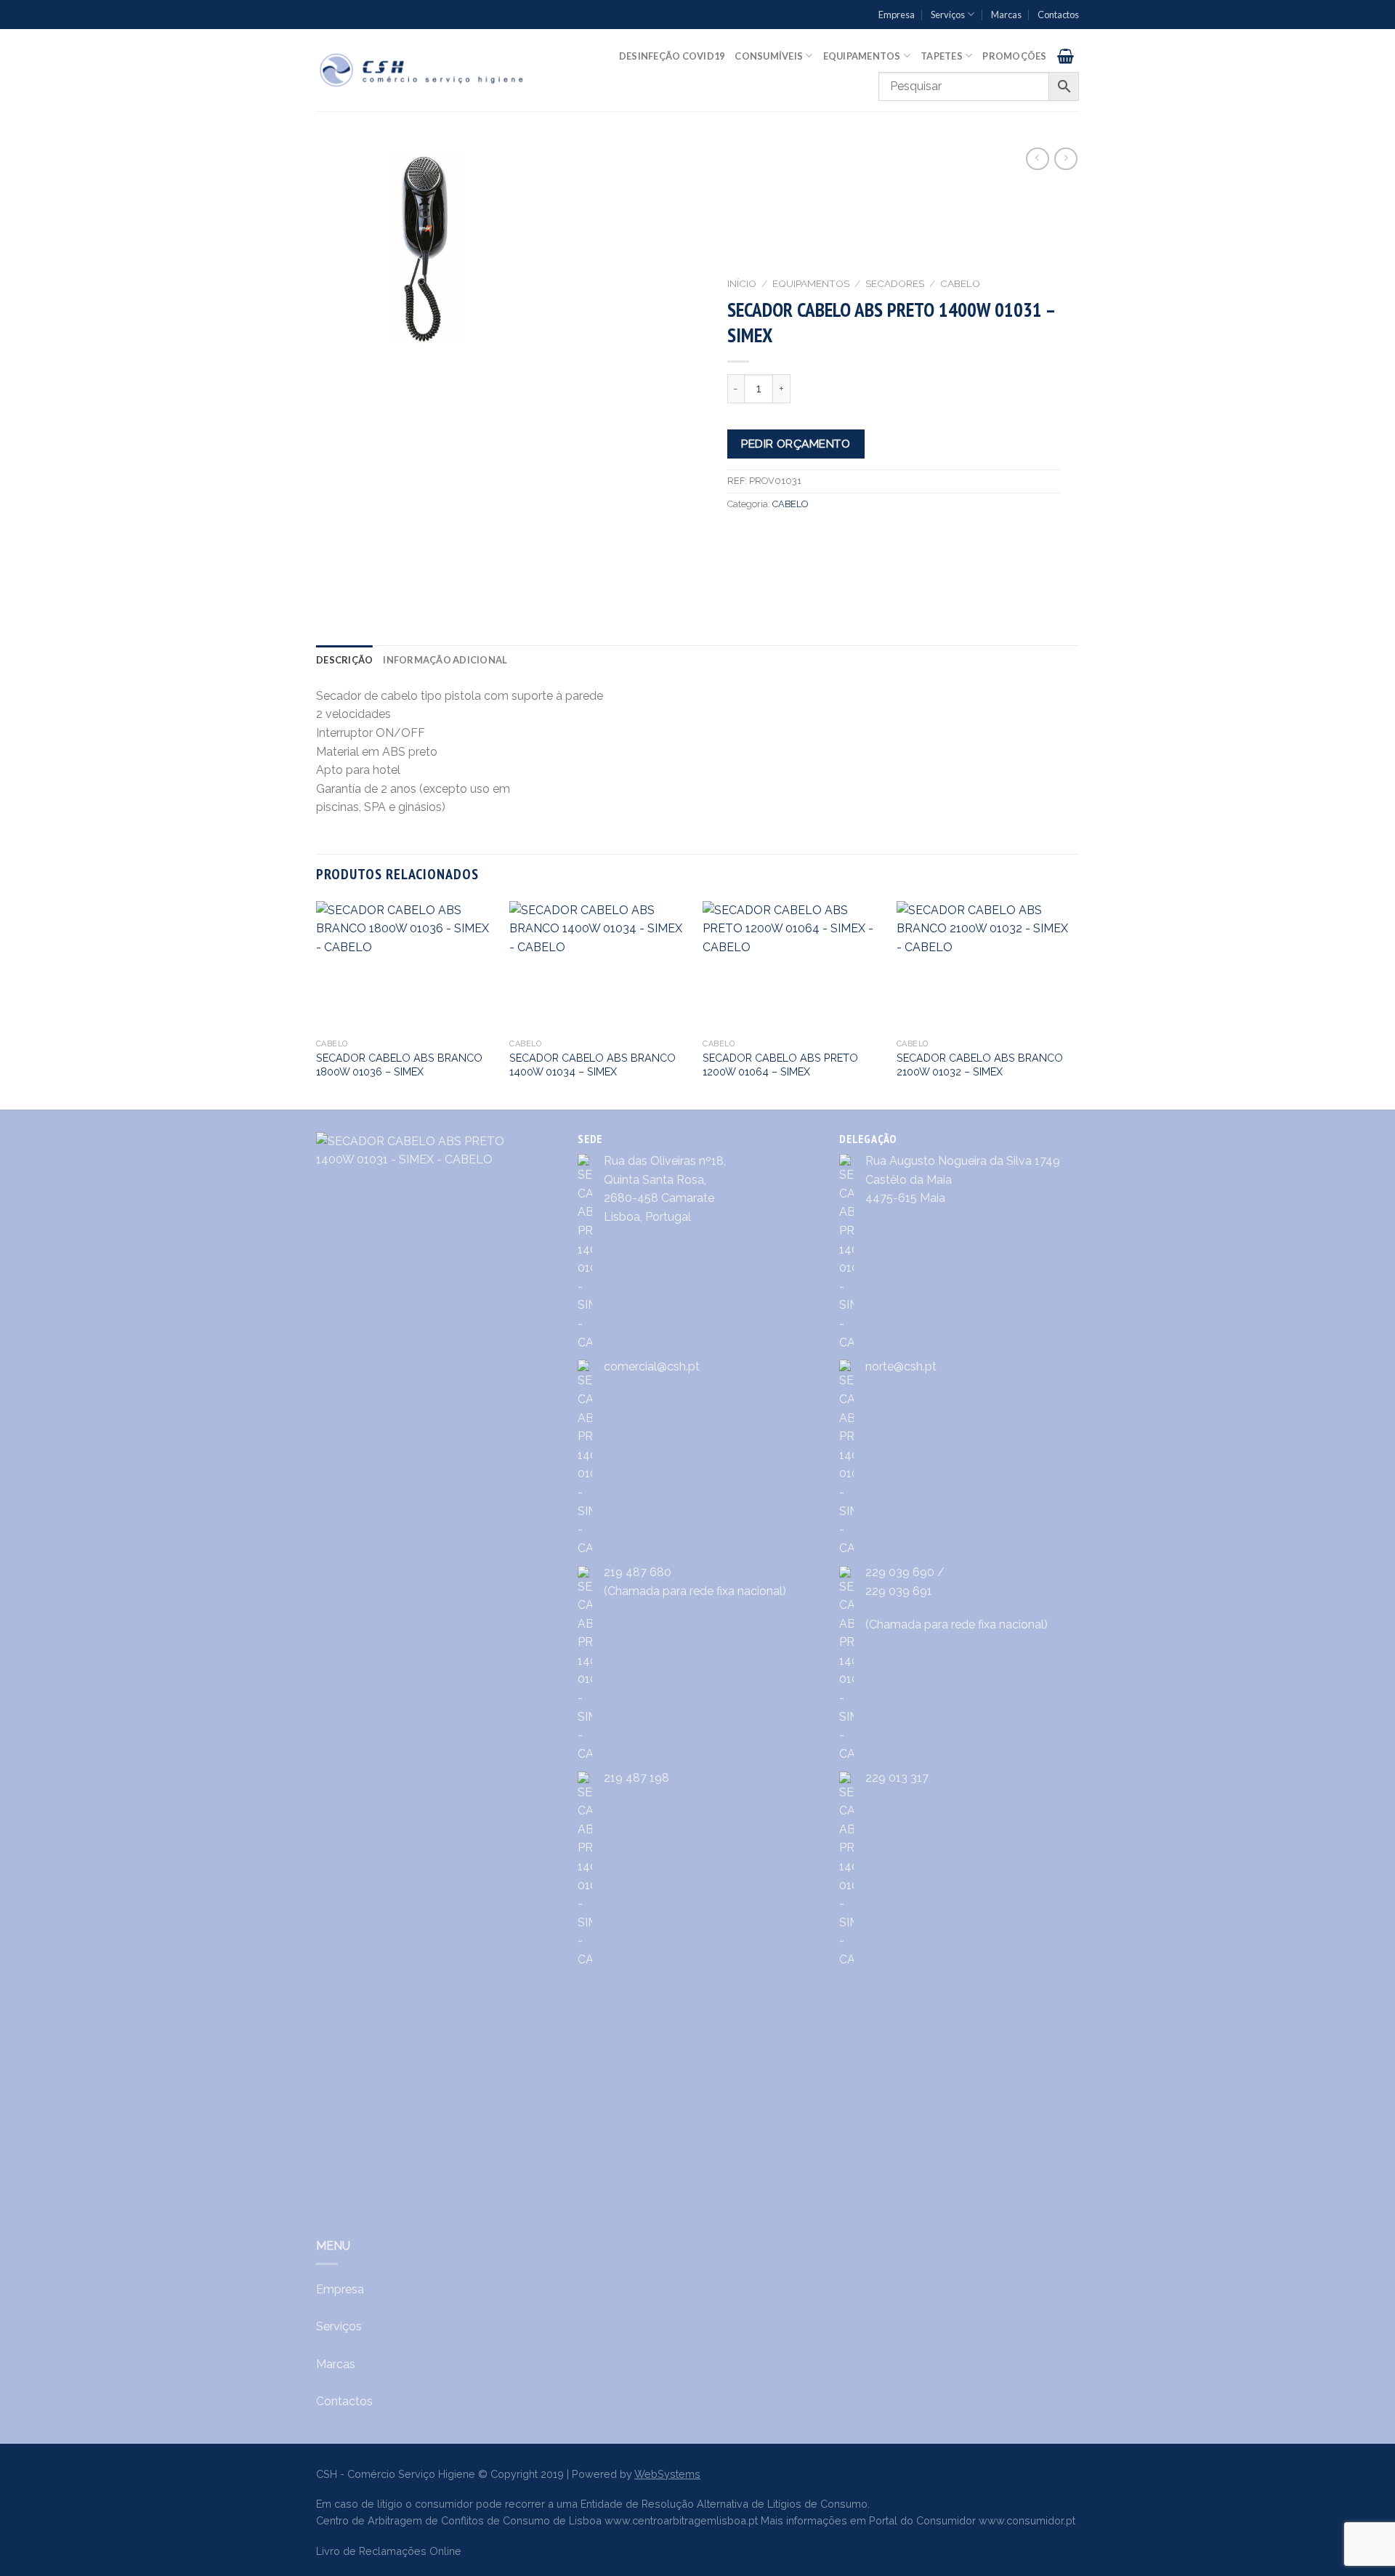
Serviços (948, 15)
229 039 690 (900, 1572)
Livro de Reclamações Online (389, 2551)
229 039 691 (899, 1591)
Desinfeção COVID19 (672, 56)
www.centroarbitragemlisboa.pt (681, 2520)
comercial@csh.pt (652, 1366)
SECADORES (895, 283)
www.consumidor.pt (1027, 2520)
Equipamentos (862, 56)
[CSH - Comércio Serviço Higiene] (422, 70)
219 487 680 (638, 1572)
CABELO (960, 283)
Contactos (1058, 15)
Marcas (1006, 15)
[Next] (1075, 1004)
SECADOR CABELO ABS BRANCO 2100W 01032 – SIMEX (980, 1065)
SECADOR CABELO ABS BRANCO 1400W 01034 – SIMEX (593, 1065)
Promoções (1014, 56)
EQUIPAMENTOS (811, 283)
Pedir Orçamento (796, 444)
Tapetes (942, 56)
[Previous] (317, 1004)
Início (742, 283)
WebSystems (667, 2474)
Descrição (344, 660)
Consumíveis (769, 56)
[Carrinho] (1066, 56)
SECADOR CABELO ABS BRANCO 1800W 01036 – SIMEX (399, 1065)
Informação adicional (445, 660)
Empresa (897, 15)
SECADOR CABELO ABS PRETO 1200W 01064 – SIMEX (780, 1065)
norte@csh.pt (901, 1366)
